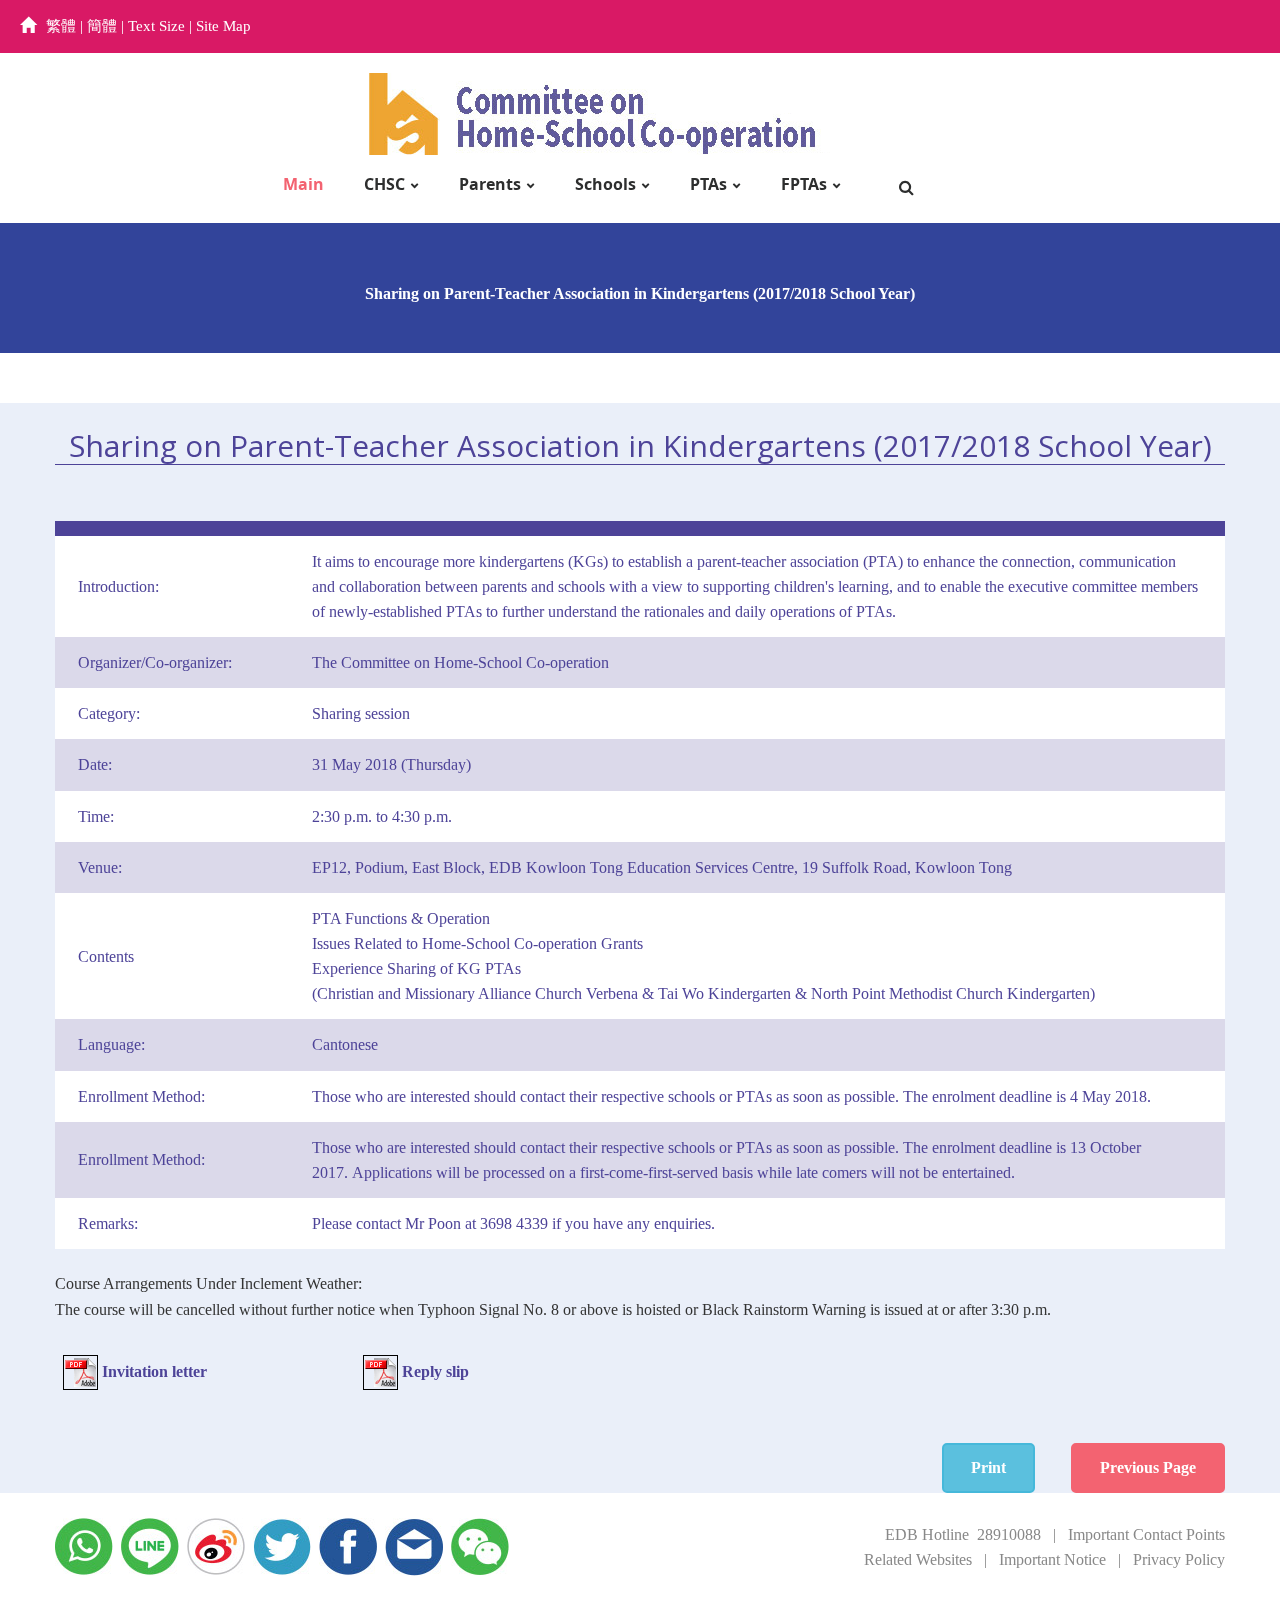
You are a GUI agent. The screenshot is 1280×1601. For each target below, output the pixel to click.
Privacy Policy (1179, 1559)
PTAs (708, 184)
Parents (490, 184)
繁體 (61, 26)
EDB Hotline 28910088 (963, 1534)
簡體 (102, 26)
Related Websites (918, 1559)
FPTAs (804, 184)
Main (303, 184)
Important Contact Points (1146, 1534)
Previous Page (1148, 1467)
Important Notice (1052, 1559)
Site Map (223, 26)
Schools (605, 184)
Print (988, 1467)
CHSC (384, 184)
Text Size (156, 26)
